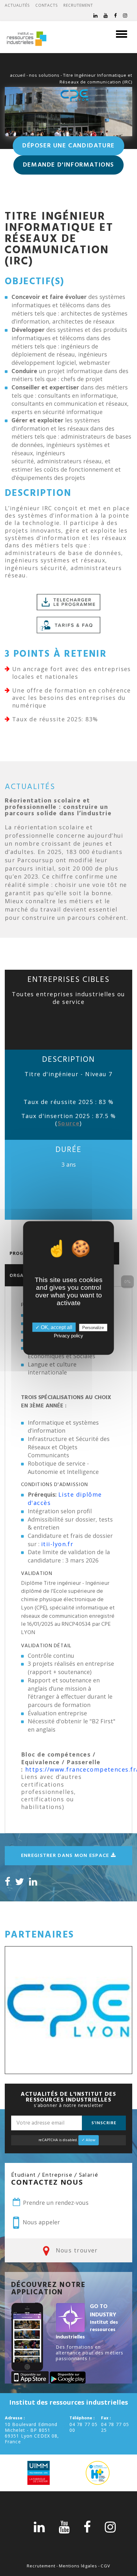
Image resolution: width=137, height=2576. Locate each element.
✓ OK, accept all (54, 1327)
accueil (18, 75)
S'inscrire (104, 2123)
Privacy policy (68, 1336)
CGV (105, 2566)
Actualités (17, 5)
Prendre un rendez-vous (55, 2203)
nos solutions (44, 75)
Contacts (47, 5)
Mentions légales (78, 2566)
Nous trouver (76, 2250)
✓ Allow (89, 2140)
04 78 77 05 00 (83, 2427)
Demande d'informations (68, 165)
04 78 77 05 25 (115, 2427)
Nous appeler (40, 2222)
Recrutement (78, 5)
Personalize (93, 1328)
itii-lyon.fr (57, 1544)
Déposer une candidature (68, 146)
